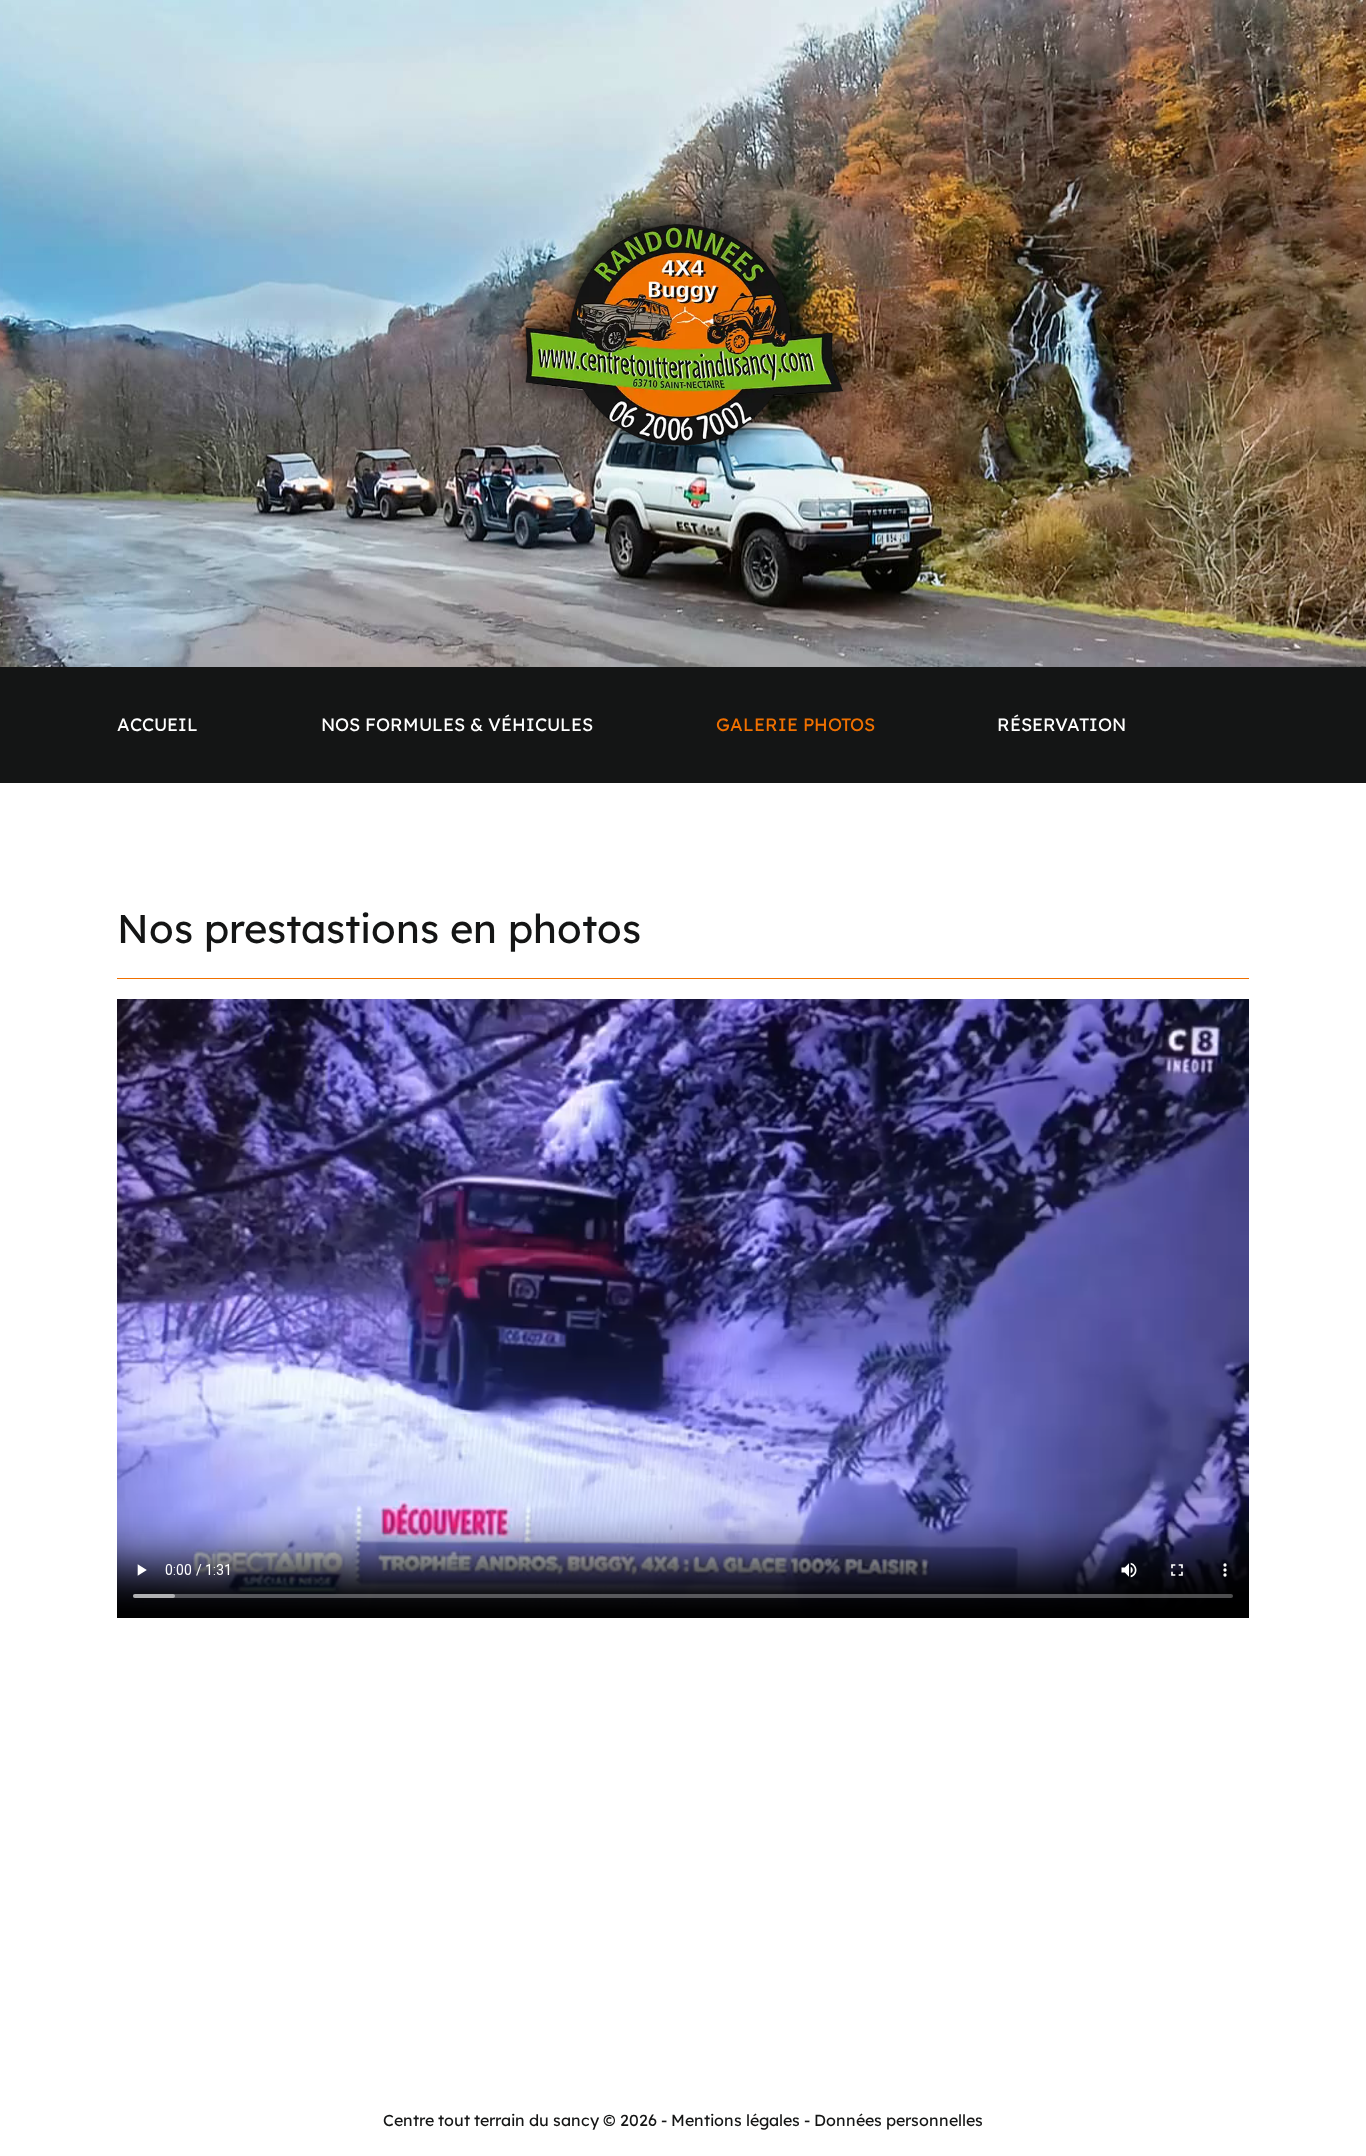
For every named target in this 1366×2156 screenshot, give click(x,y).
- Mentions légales (730, 2120)
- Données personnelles (893, 2120)
